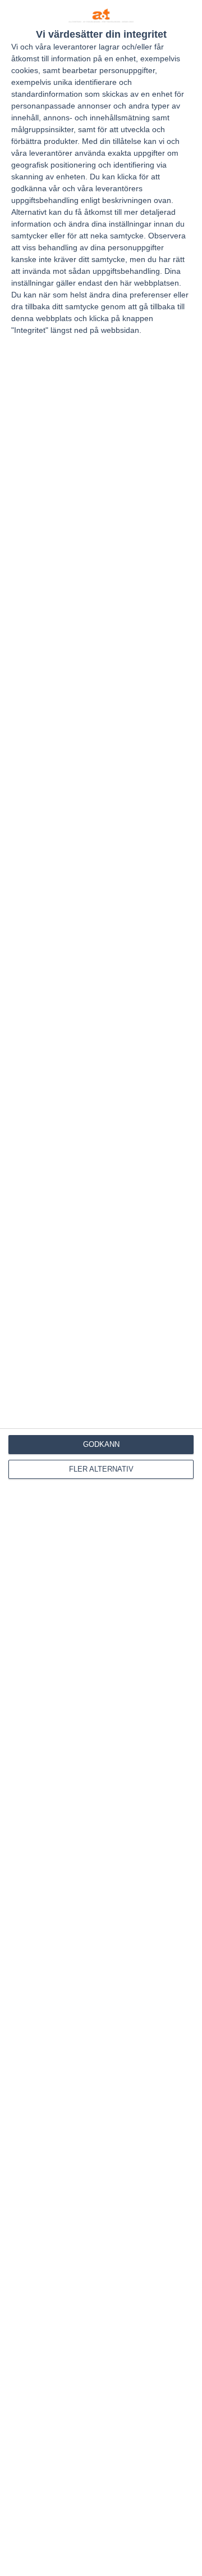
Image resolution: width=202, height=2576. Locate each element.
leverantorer (75, 47)
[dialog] (101, 1288)
